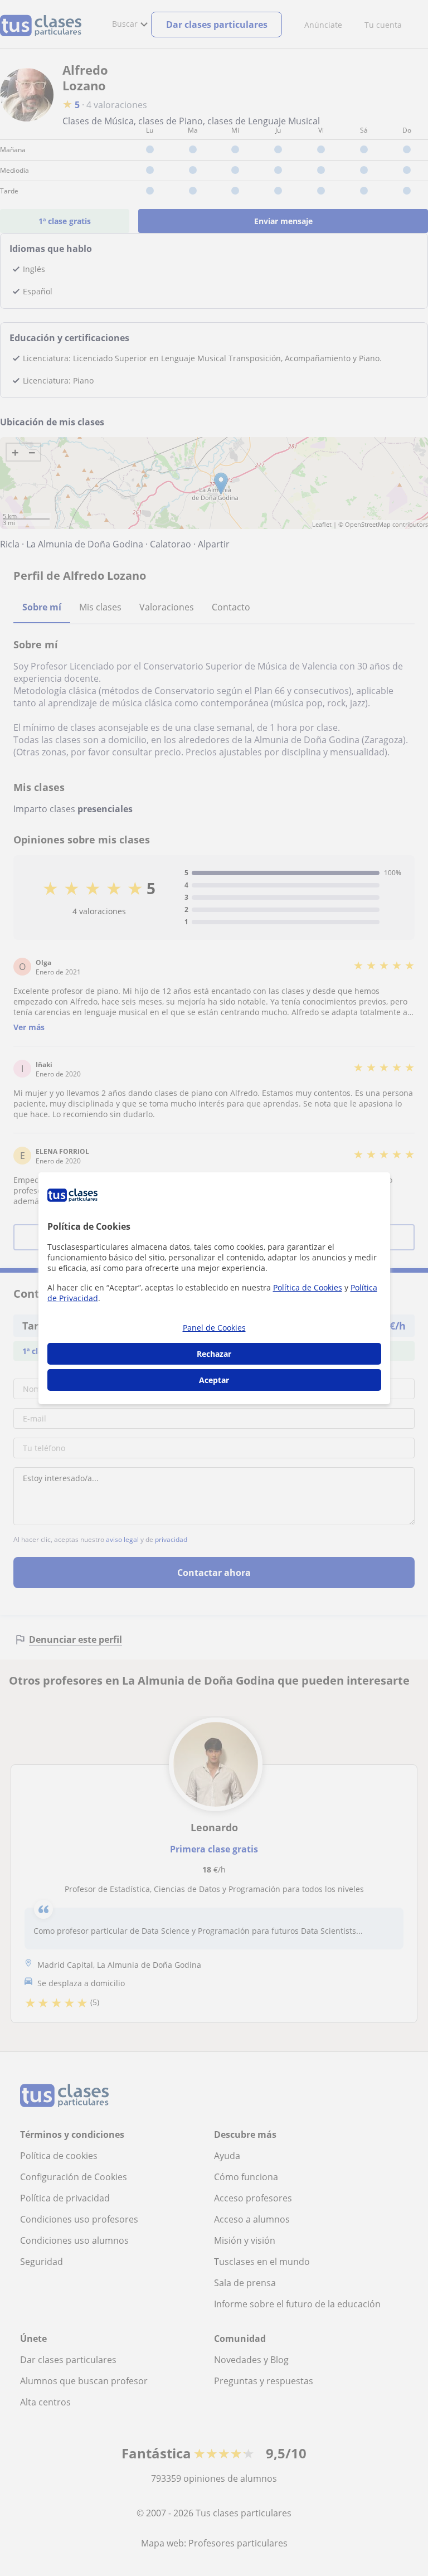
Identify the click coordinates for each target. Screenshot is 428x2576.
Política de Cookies (308, 1287)
